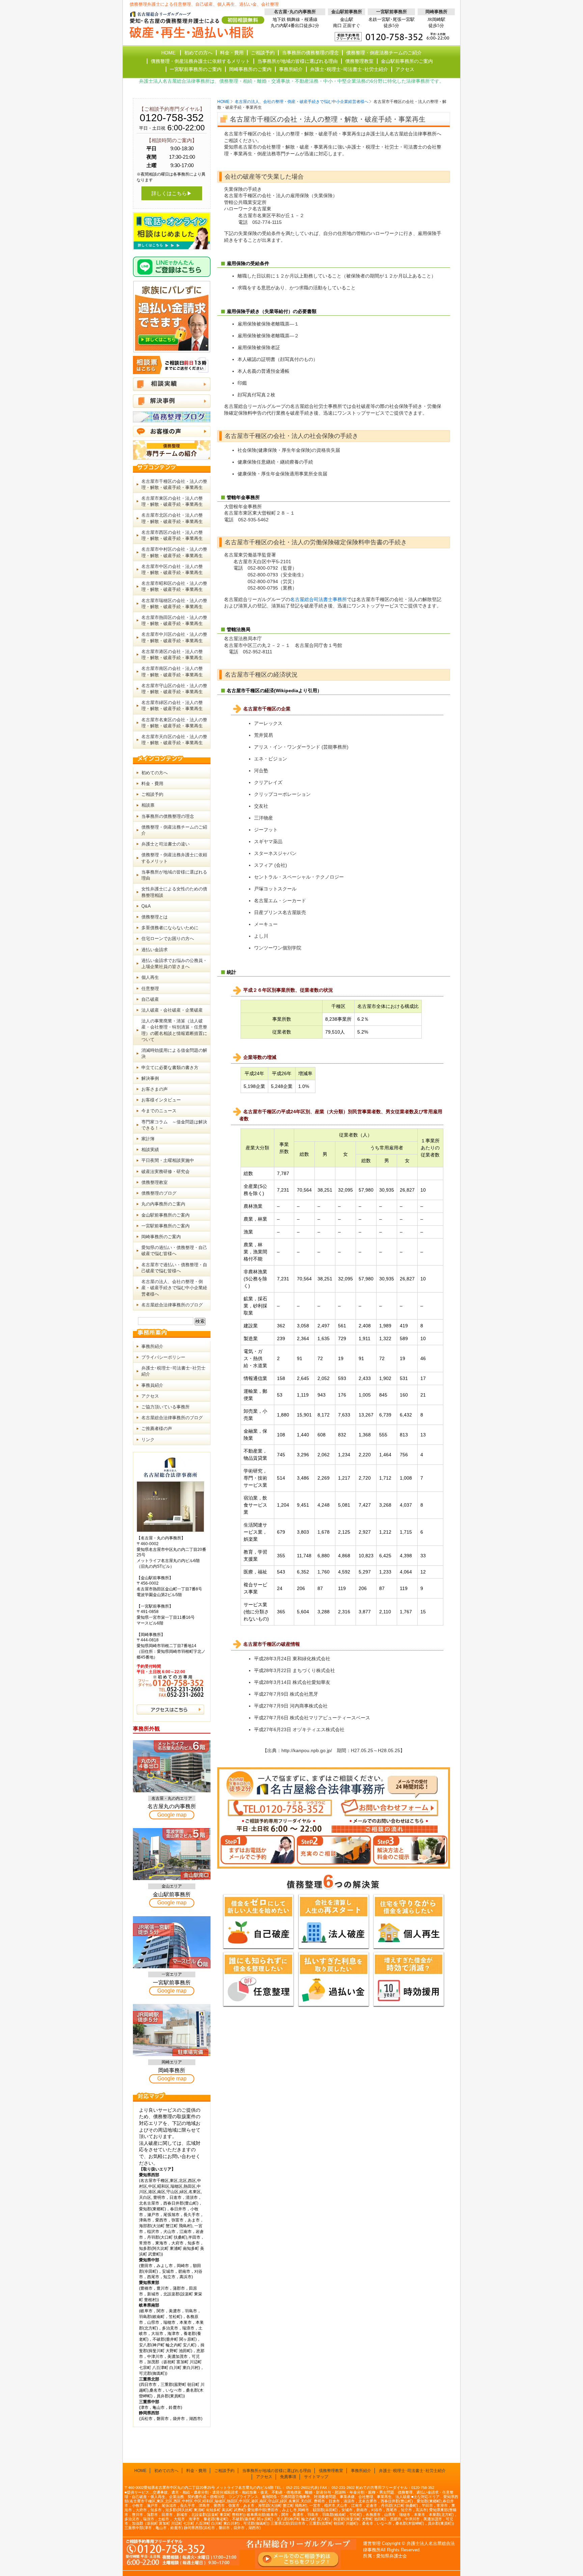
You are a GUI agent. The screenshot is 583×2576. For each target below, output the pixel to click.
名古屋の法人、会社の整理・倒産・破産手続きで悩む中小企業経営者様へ (302, 102)
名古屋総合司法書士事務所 (318, 599)
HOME (223, 102)
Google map (172, 1815)
